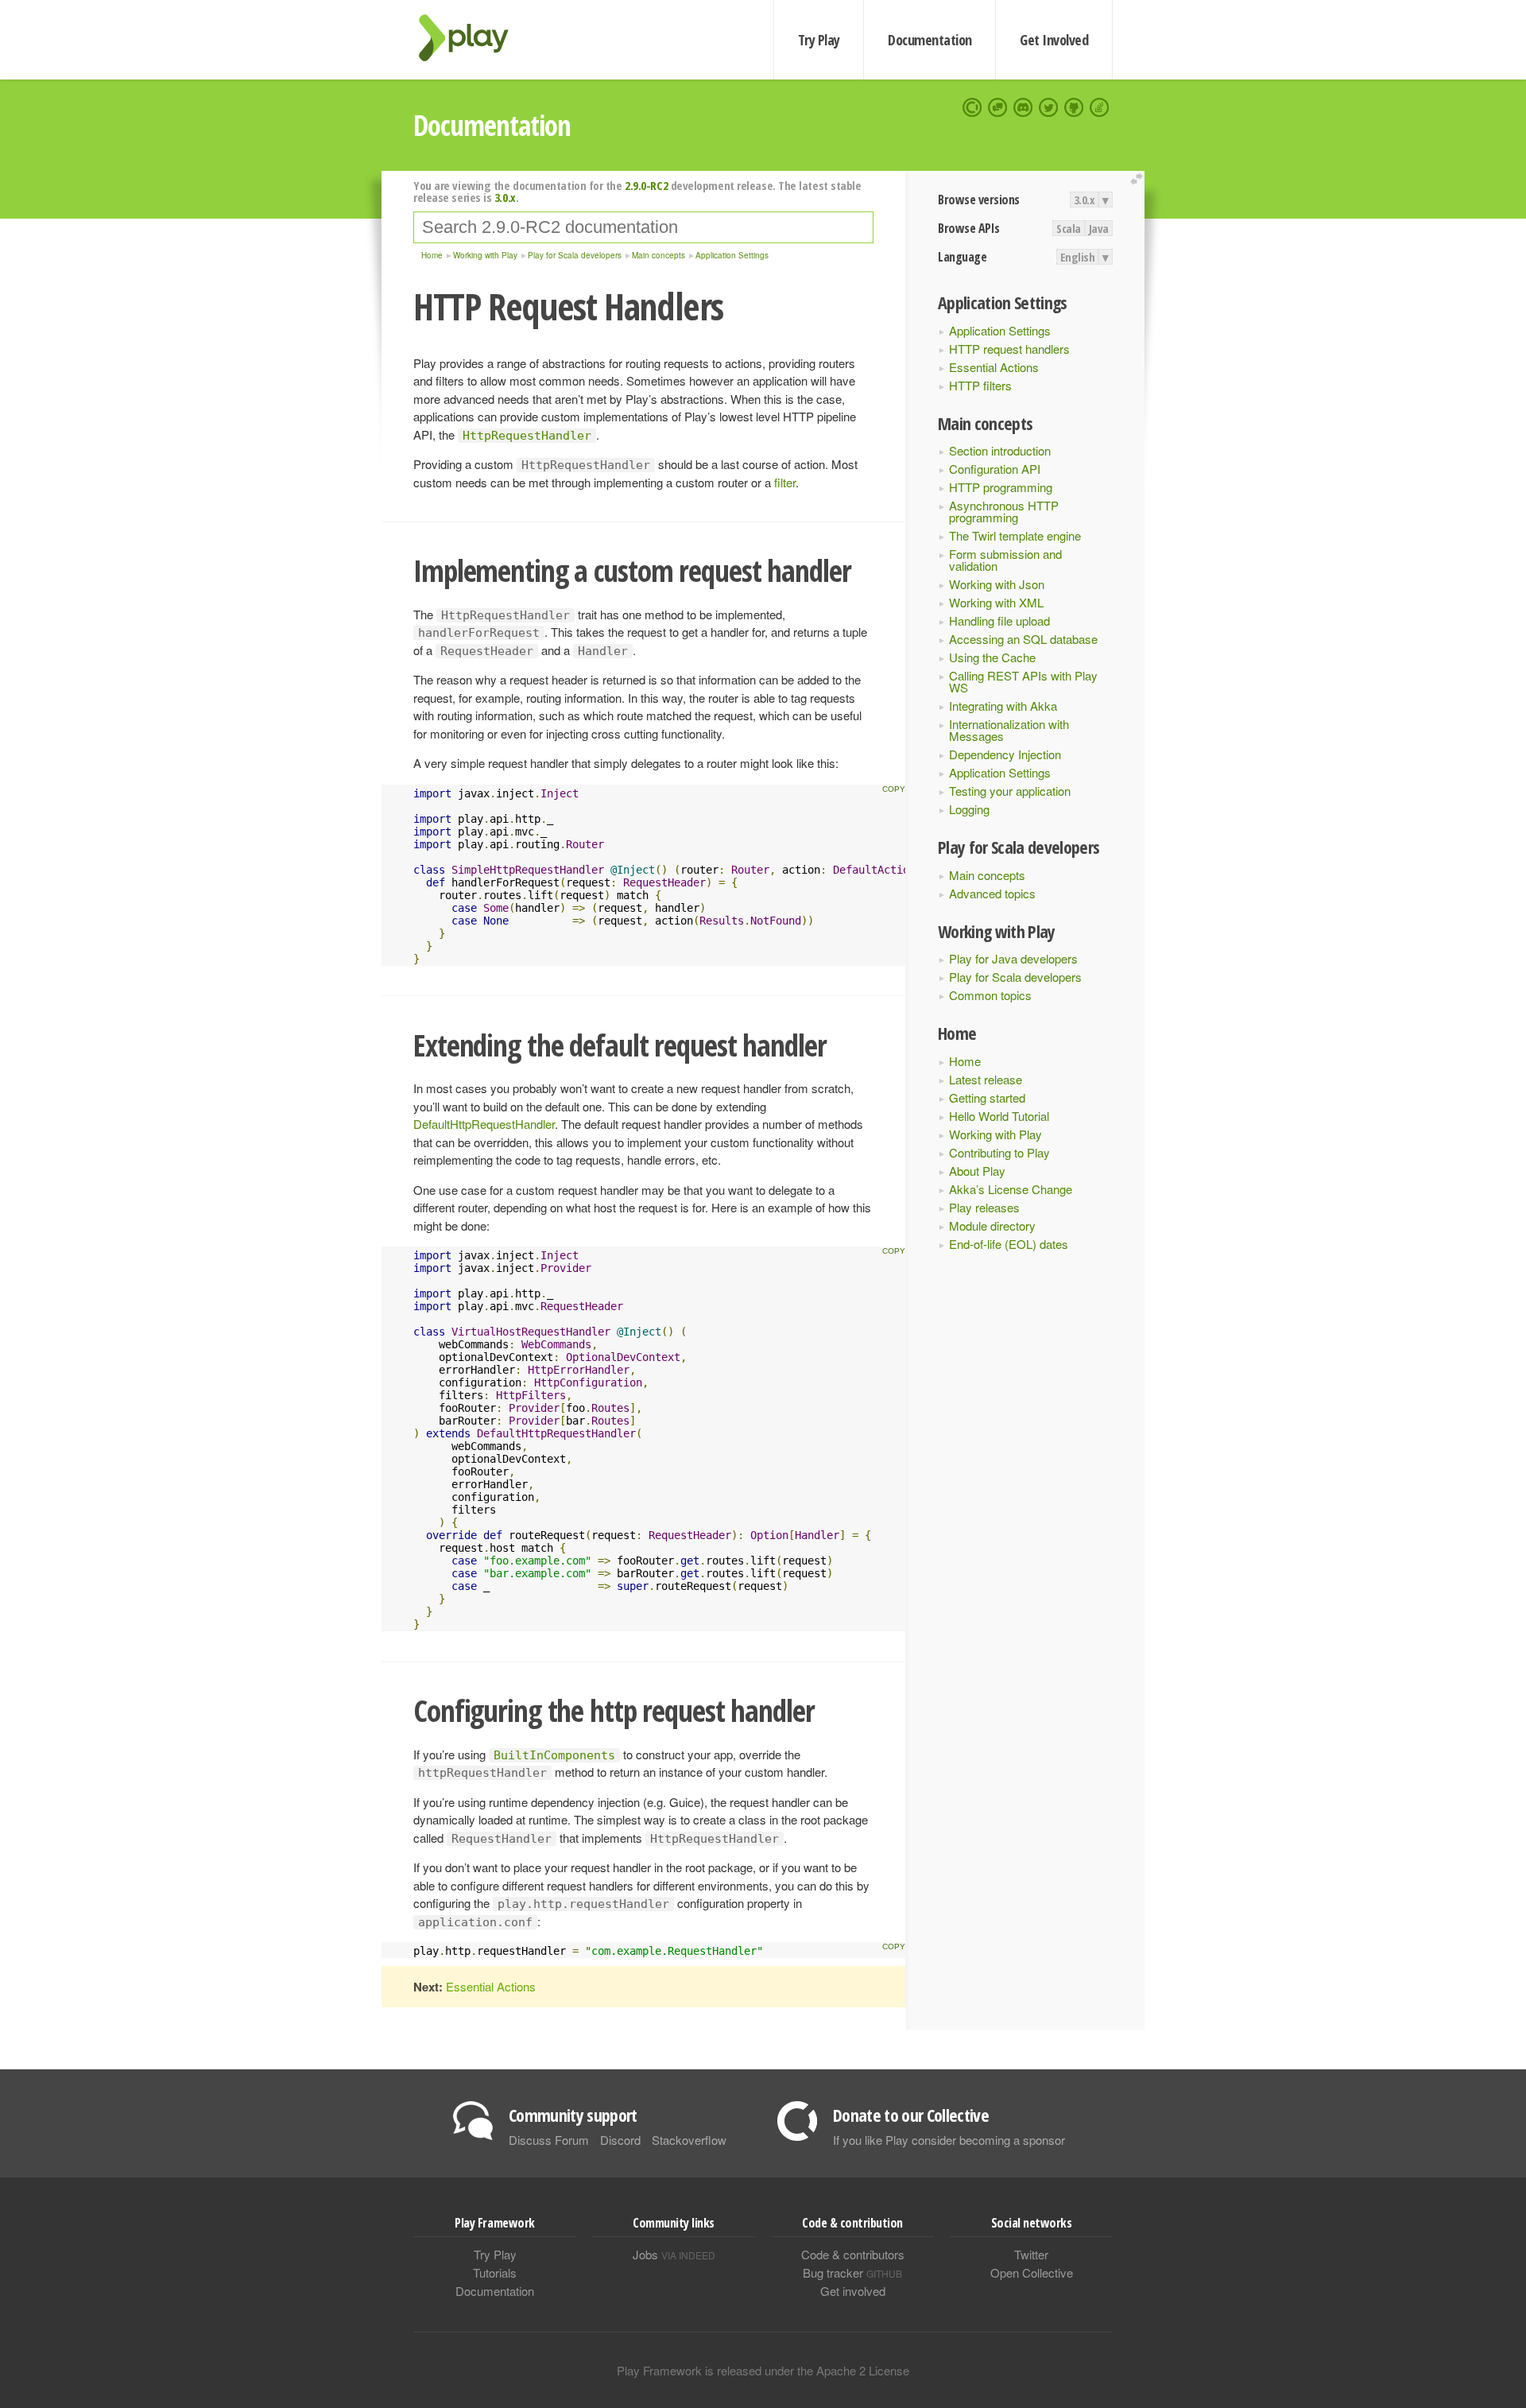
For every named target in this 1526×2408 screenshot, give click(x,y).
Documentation (930, 40)
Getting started (987, 1097)
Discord (620, 2140)
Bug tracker (852, 2272)
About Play (977, 1171)
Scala (1069, 228)
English (1078, 257)
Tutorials (495, 2272)
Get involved (853, 2291)
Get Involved (1054, 40)
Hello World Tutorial (999, 1116)
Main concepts (987, 875)
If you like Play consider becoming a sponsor (949, 2140)
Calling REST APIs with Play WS (1023, 681)
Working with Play (995, 1134)
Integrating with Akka (1003, 706)
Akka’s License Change (1011, 1189)
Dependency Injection (1005, 754)
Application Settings (1000, 330)
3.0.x (1084, 200)
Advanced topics (992, 893)
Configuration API (995, 469)
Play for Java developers (1013, 958)
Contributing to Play (999, 1152)
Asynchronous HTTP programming (1004, 511)
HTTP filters (980, 385)
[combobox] (643, 227)
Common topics (990, 995)
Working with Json (997, 584)
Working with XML (996, 602)
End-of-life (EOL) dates (1009, 1244)
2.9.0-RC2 (646, 185)
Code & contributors (853, 2254)
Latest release (986, 1079)
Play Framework (473, 38)
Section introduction (1000, 450)
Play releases (984, 1207)
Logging (969, 809)
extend (1139, 179)
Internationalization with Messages (1009, 730)
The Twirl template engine (1015, 535)
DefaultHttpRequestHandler (484, 1124)
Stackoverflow (689, 2140)
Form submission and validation (1005, 560)
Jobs (674, 2254)
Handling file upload (999, 620)
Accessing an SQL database (1023, 639)
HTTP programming (1001, 487)
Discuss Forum (549, 2140)
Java (1099, 228)
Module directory (992, 1225)
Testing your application (1010, 791)
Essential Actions (994, 367)
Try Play (819, 40)
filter (785, 482)
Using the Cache (992, 657)
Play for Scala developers (1015, 977)
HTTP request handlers (1009, 349)
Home (965, 1061)
